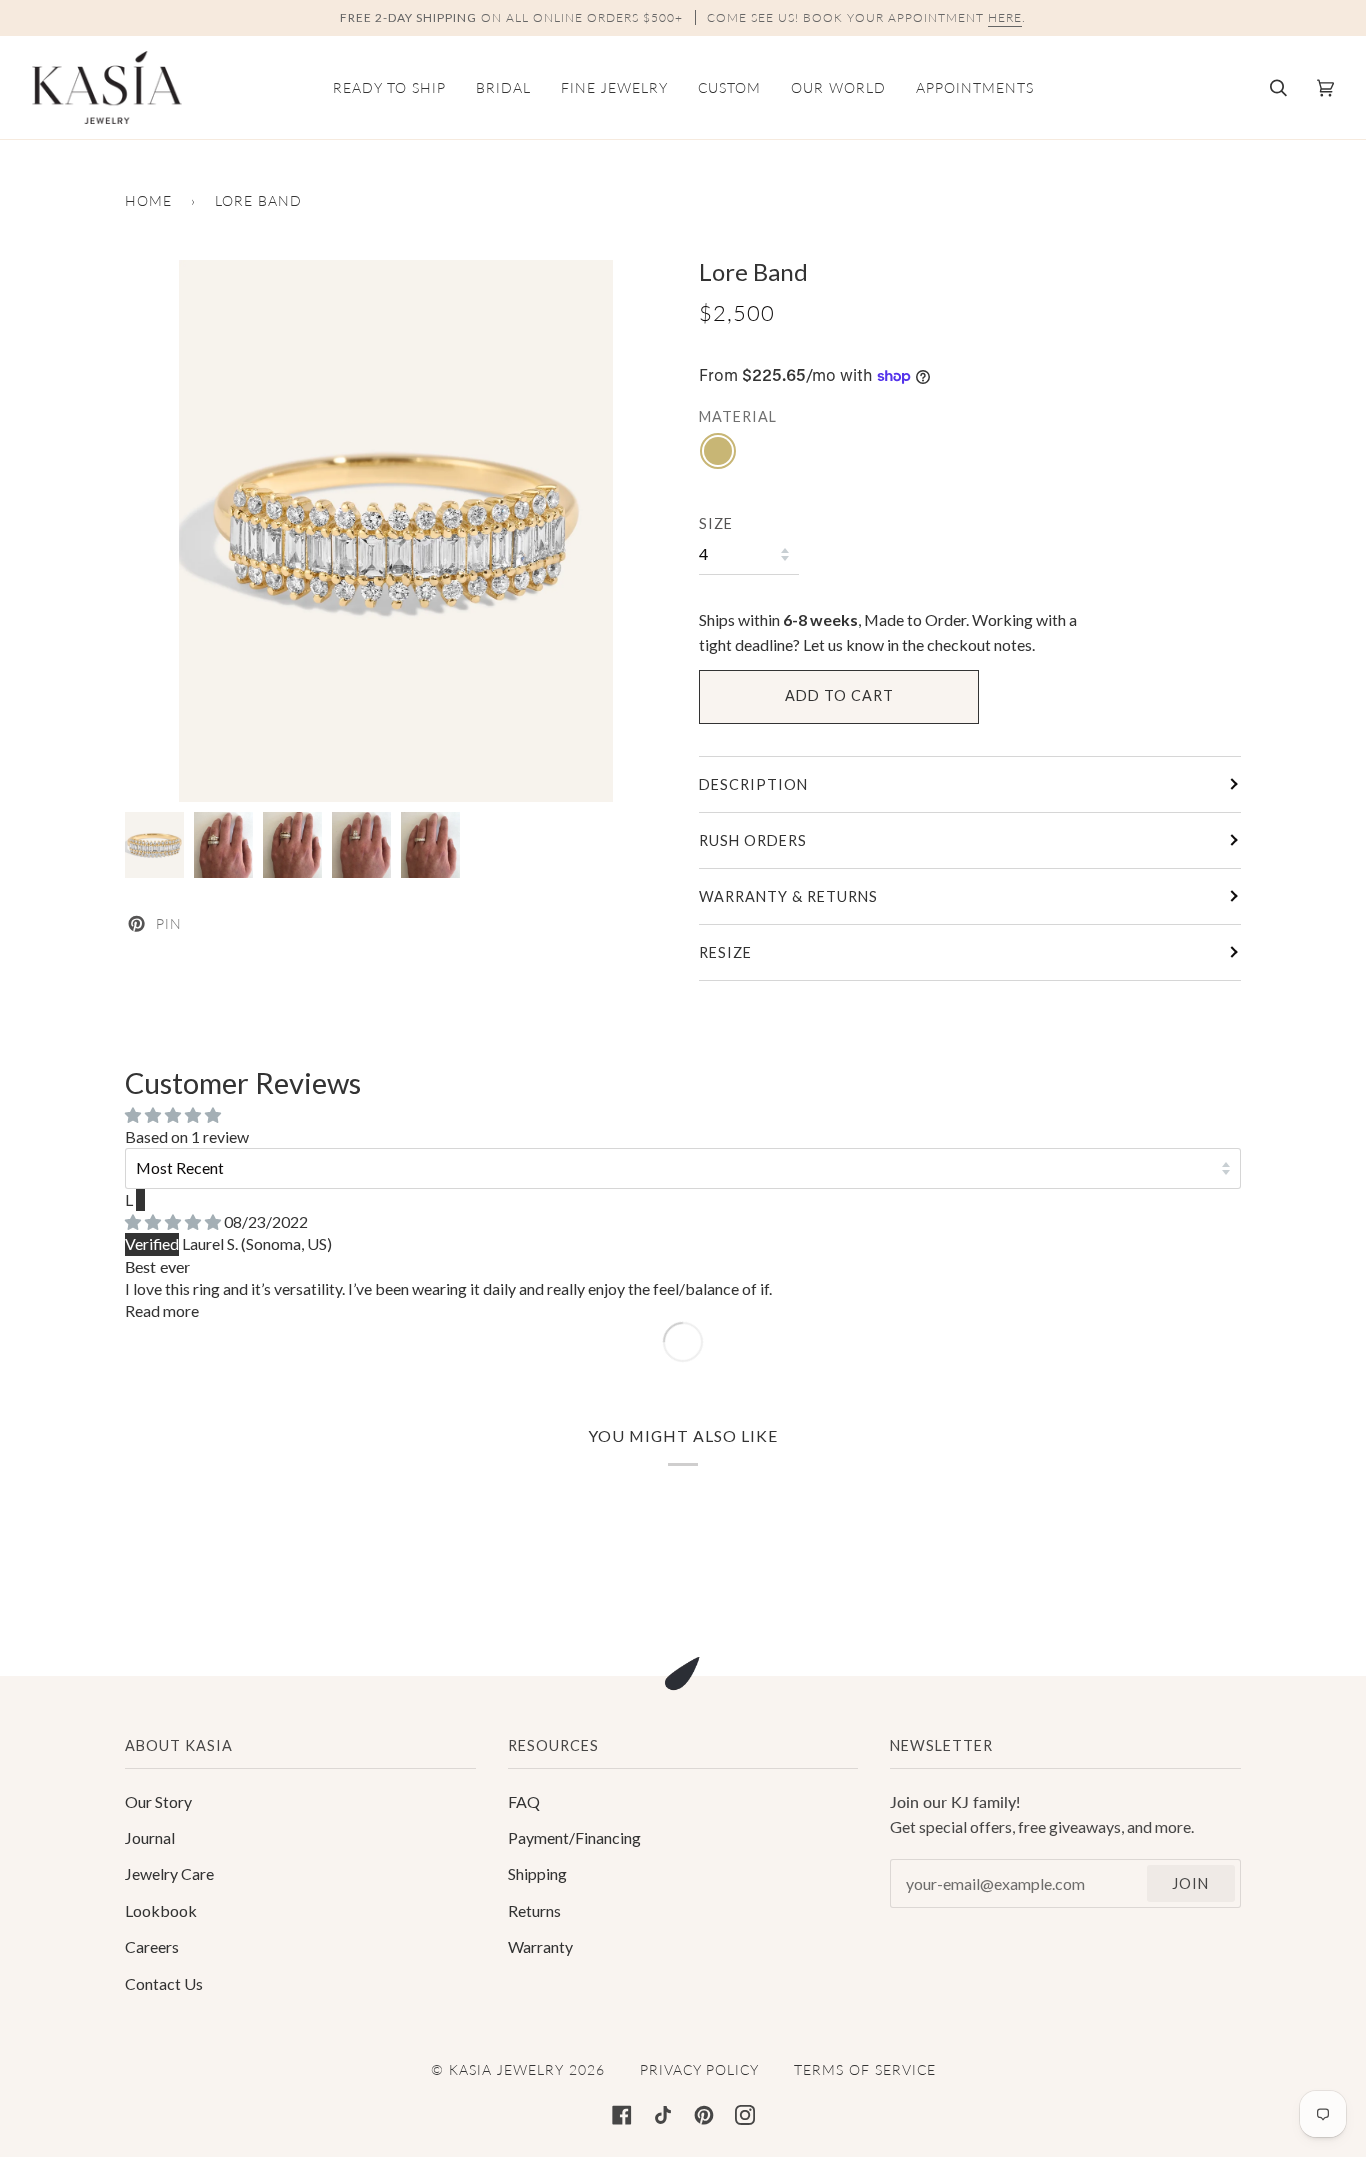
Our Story (158, 1801)
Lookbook (161, 1910)
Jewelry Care (169, 1873)
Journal (150, 1837)
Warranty (540, 1946)
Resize (725, 952)
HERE (1005, 17)
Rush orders (753, 840)
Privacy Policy (699, 2069)
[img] (174, 1221)
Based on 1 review (187, 1136)
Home (148, 200)
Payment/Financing (574, 1837)
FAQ (524, 1801)
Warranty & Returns (788, 896)
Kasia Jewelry (506, 2069)
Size (716, 523)
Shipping (537, 1873)
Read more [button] (162, 1310)
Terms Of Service (865, 2069)
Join (1190, 1883)
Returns (534, 1910)
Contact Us (164, 1983)
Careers (152, 1946)
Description (753, 784)
